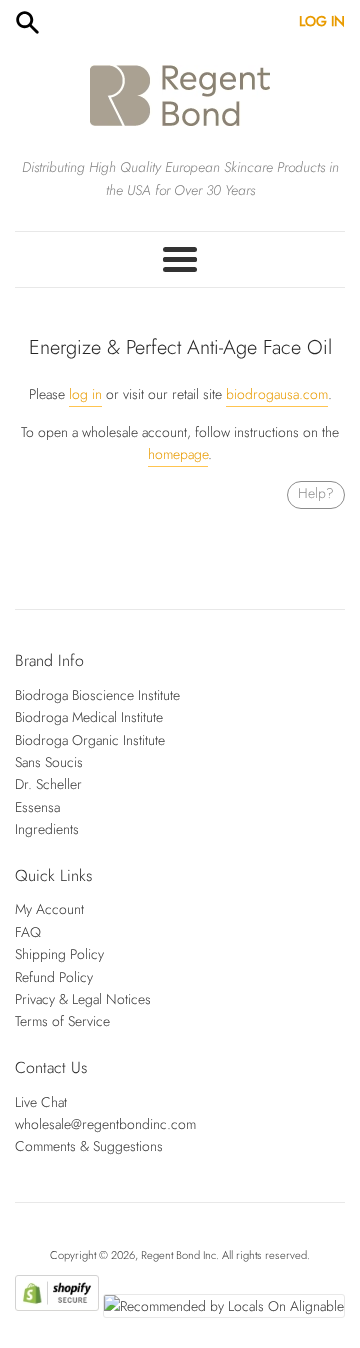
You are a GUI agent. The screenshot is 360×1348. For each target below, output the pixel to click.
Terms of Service (62, 1021)
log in (85, 394)
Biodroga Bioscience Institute (97, 695)
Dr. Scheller (48, 784)
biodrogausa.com (277, 394)
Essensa (37, 807)
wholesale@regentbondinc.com (105, 1124)
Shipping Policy (59, 954)
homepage (178, 454)
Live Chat (41, 1102)
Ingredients (47, 829)
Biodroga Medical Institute (89, 717)
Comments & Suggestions (89, 1146)
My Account (49, 909)
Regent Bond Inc (178, 1255)
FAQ (28, 932)
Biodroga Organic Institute (90, 740)
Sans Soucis (49, 762)
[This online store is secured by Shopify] (56, 1306)
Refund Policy (54, 977)
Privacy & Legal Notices (83, 999)
